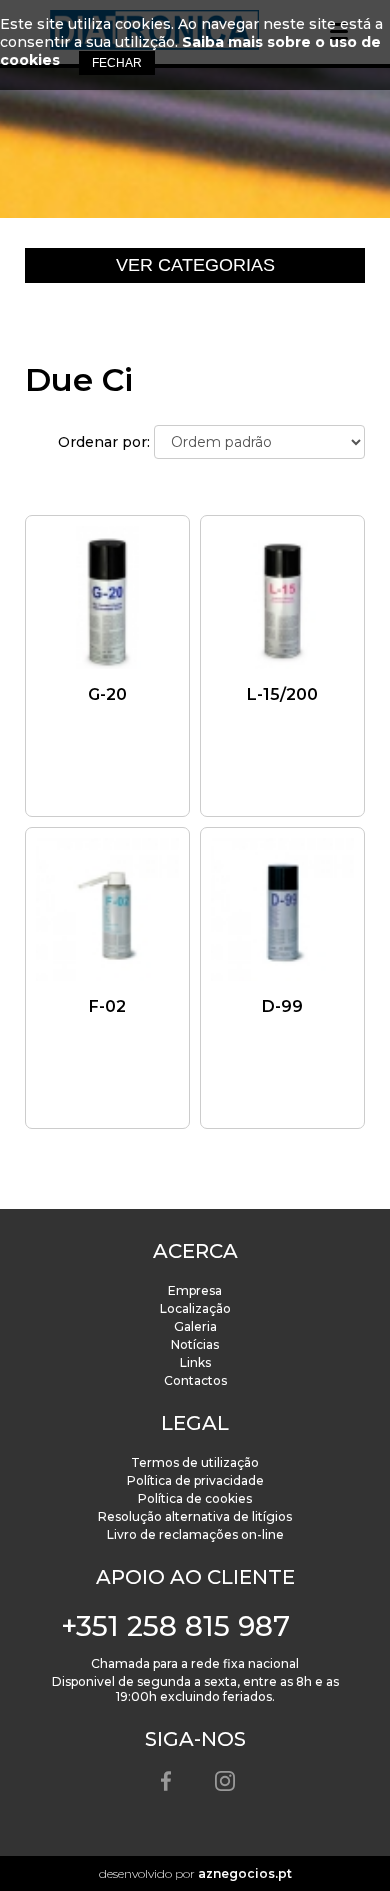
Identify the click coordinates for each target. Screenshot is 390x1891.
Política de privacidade (195, 1480)
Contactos (195, 1380)
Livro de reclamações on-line (195, 1534)
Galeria (195, 1326)
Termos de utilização (195, 1462)
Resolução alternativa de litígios (195, 1516)
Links (195, 1362)
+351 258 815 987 (175, 1626)
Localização (195, 1308)
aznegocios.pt (245, 1873)
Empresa (195, 1290)
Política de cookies (195, 1498)
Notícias (195, 1344)
